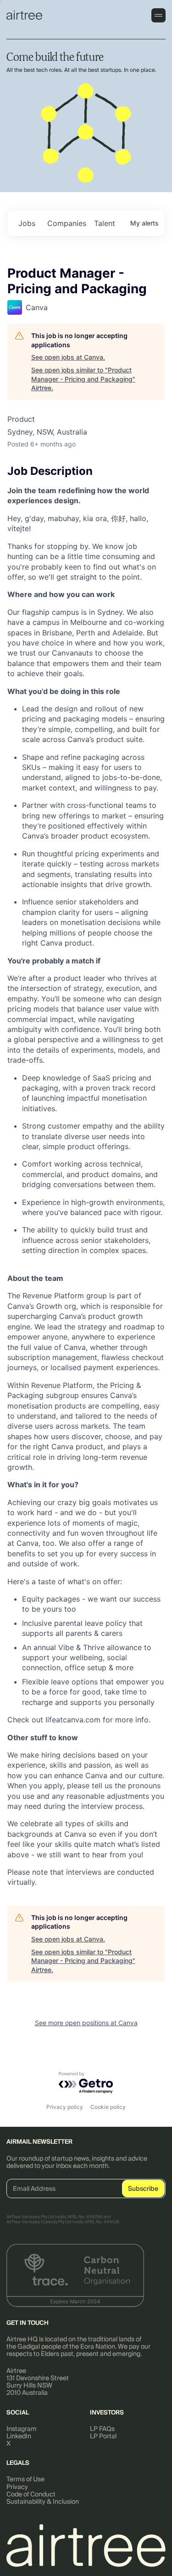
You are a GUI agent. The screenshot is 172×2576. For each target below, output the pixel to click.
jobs (27, 223)
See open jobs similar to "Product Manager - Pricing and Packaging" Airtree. (83, 379)
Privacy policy (65, 2107)
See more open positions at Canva (86, 2023)
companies (67, 223)
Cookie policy (108, 2107)
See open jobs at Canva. (68, 357)
